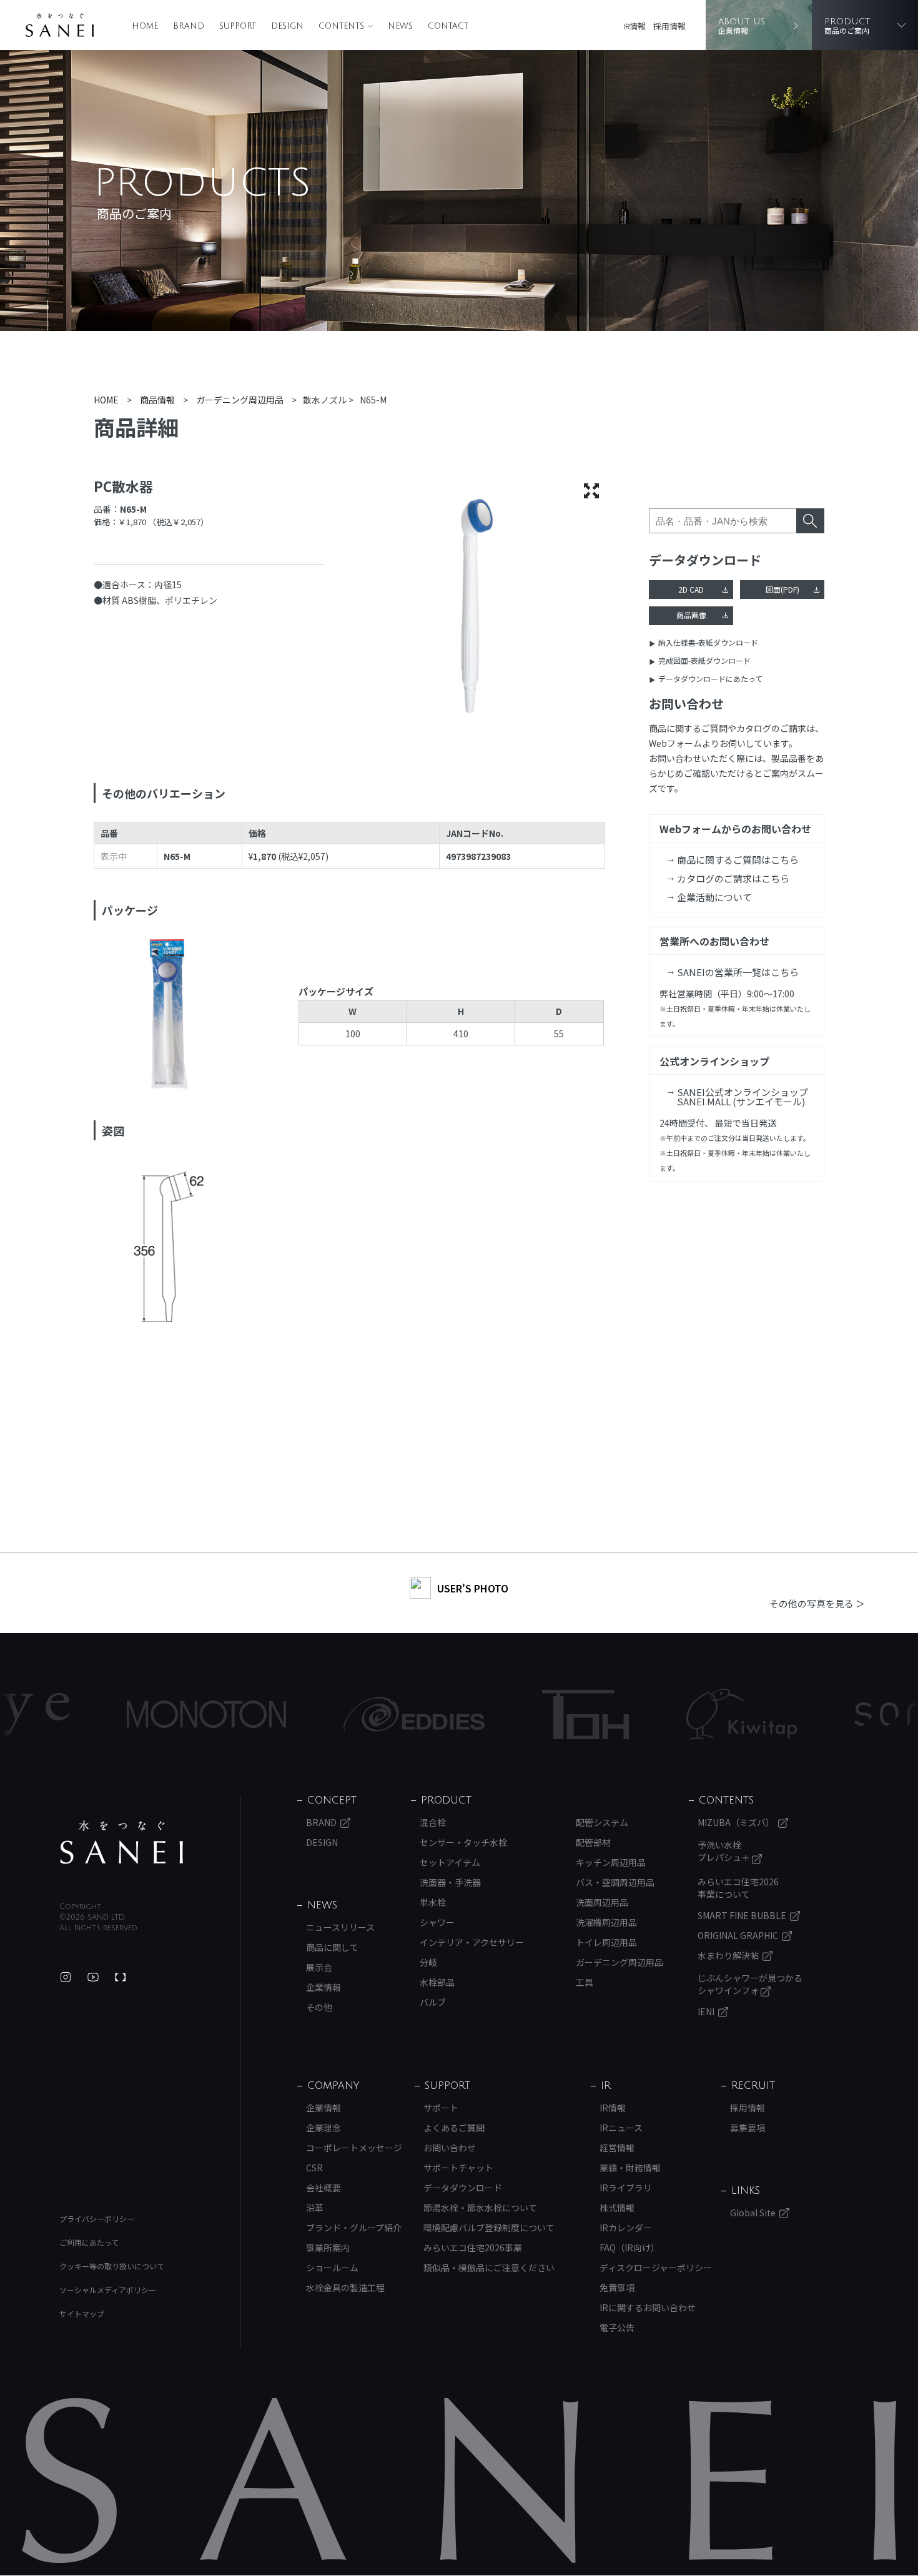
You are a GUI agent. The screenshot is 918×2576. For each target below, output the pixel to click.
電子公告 (617, 2327)
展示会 (319, 1967)
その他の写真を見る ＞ (817, 1603)
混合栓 (433, 1822)
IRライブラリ (626, 2188)
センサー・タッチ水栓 (463, 1842)
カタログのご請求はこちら (733, 878)
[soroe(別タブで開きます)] (844, 1714)
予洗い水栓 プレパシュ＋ (725, 1851)
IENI (706, 2011)
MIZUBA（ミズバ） (736, 1822)
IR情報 (634, 26)
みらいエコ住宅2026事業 (473, 2248)
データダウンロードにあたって (710, 679)
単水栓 (433, 1902)
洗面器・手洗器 (450, 1882)
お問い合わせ (450, 2148)
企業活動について (714, 897)
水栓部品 (437, 1982)
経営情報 (617, 2148)
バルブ (433, 2002)
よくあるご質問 (454, 2128)
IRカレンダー (626, 2228)
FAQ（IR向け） (629, 2248)
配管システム (602, 1822)
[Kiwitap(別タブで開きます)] (674, 1714)
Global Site (753, 2213)
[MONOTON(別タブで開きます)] (138, 1714)
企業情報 (323, 1987)
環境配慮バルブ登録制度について (489, 2228)
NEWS (400, 26)
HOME (145, 26)
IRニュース (621, 2128)
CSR (314, 2168)
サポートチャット (458, 2168)
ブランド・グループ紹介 (354, 2228)
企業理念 (323, 2128)
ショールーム (332, 2268)
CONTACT (448, 26)
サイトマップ (82, 2313)
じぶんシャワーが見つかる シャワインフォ (750, 1984)
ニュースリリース (340, 1927)
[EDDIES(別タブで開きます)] (346, 1714)
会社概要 (323, 2188)
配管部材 (593, 1842)
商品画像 (691, 615)
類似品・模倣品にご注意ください (489, 2268)
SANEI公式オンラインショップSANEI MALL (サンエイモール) (743, 1097)
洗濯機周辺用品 (606, 1922)
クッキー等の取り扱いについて (112, 2266)
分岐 (428, 1962)
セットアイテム (450, 1862)
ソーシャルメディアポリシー (108, 2290)
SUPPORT (238, 26)
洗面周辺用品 (602, 1902)
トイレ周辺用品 (606, 1942)
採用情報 (669, 26)
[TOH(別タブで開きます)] (517, 1715)
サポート (441, 2108)
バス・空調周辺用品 (615, 1882)
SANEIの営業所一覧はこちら (738, 972)
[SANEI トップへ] (122, 1842)
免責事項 (617, 2287)
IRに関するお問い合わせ (648, 2307)
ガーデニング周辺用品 (619, 1962)
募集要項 (748, 2128)
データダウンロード (463, 2188)
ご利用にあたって (89, 2242)
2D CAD (691, 589)
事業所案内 (328, 2248)
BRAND (189, 26)
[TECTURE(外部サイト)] (121, 1977)
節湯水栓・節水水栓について (480, 2208)
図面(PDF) (782, 589)
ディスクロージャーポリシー (656, 2268)
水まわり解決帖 (728, 1955)
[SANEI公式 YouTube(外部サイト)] (93, 1977)
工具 (585, 1982)
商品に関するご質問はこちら (738, 860)
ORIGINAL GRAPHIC (738, 1935)
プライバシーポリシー (97, 2218)
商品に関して (332, 1947)
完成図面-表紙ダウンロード (704, 660)
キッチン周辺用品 (611, 1862)
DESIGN (287, 26)
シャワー (437, 1922)
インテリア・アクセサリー (472, 1942)
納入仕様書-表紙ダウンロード (708, 642)
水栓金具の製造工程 (345, 2287)
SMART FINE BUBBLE (742, 1915)
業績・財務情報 (630, 2168)
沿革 (315, 2208)
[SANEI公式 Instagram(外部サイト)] (66, 1977)
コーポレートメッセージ (354, 2148)
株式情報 (617, 2208)
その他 (319, 2007)
